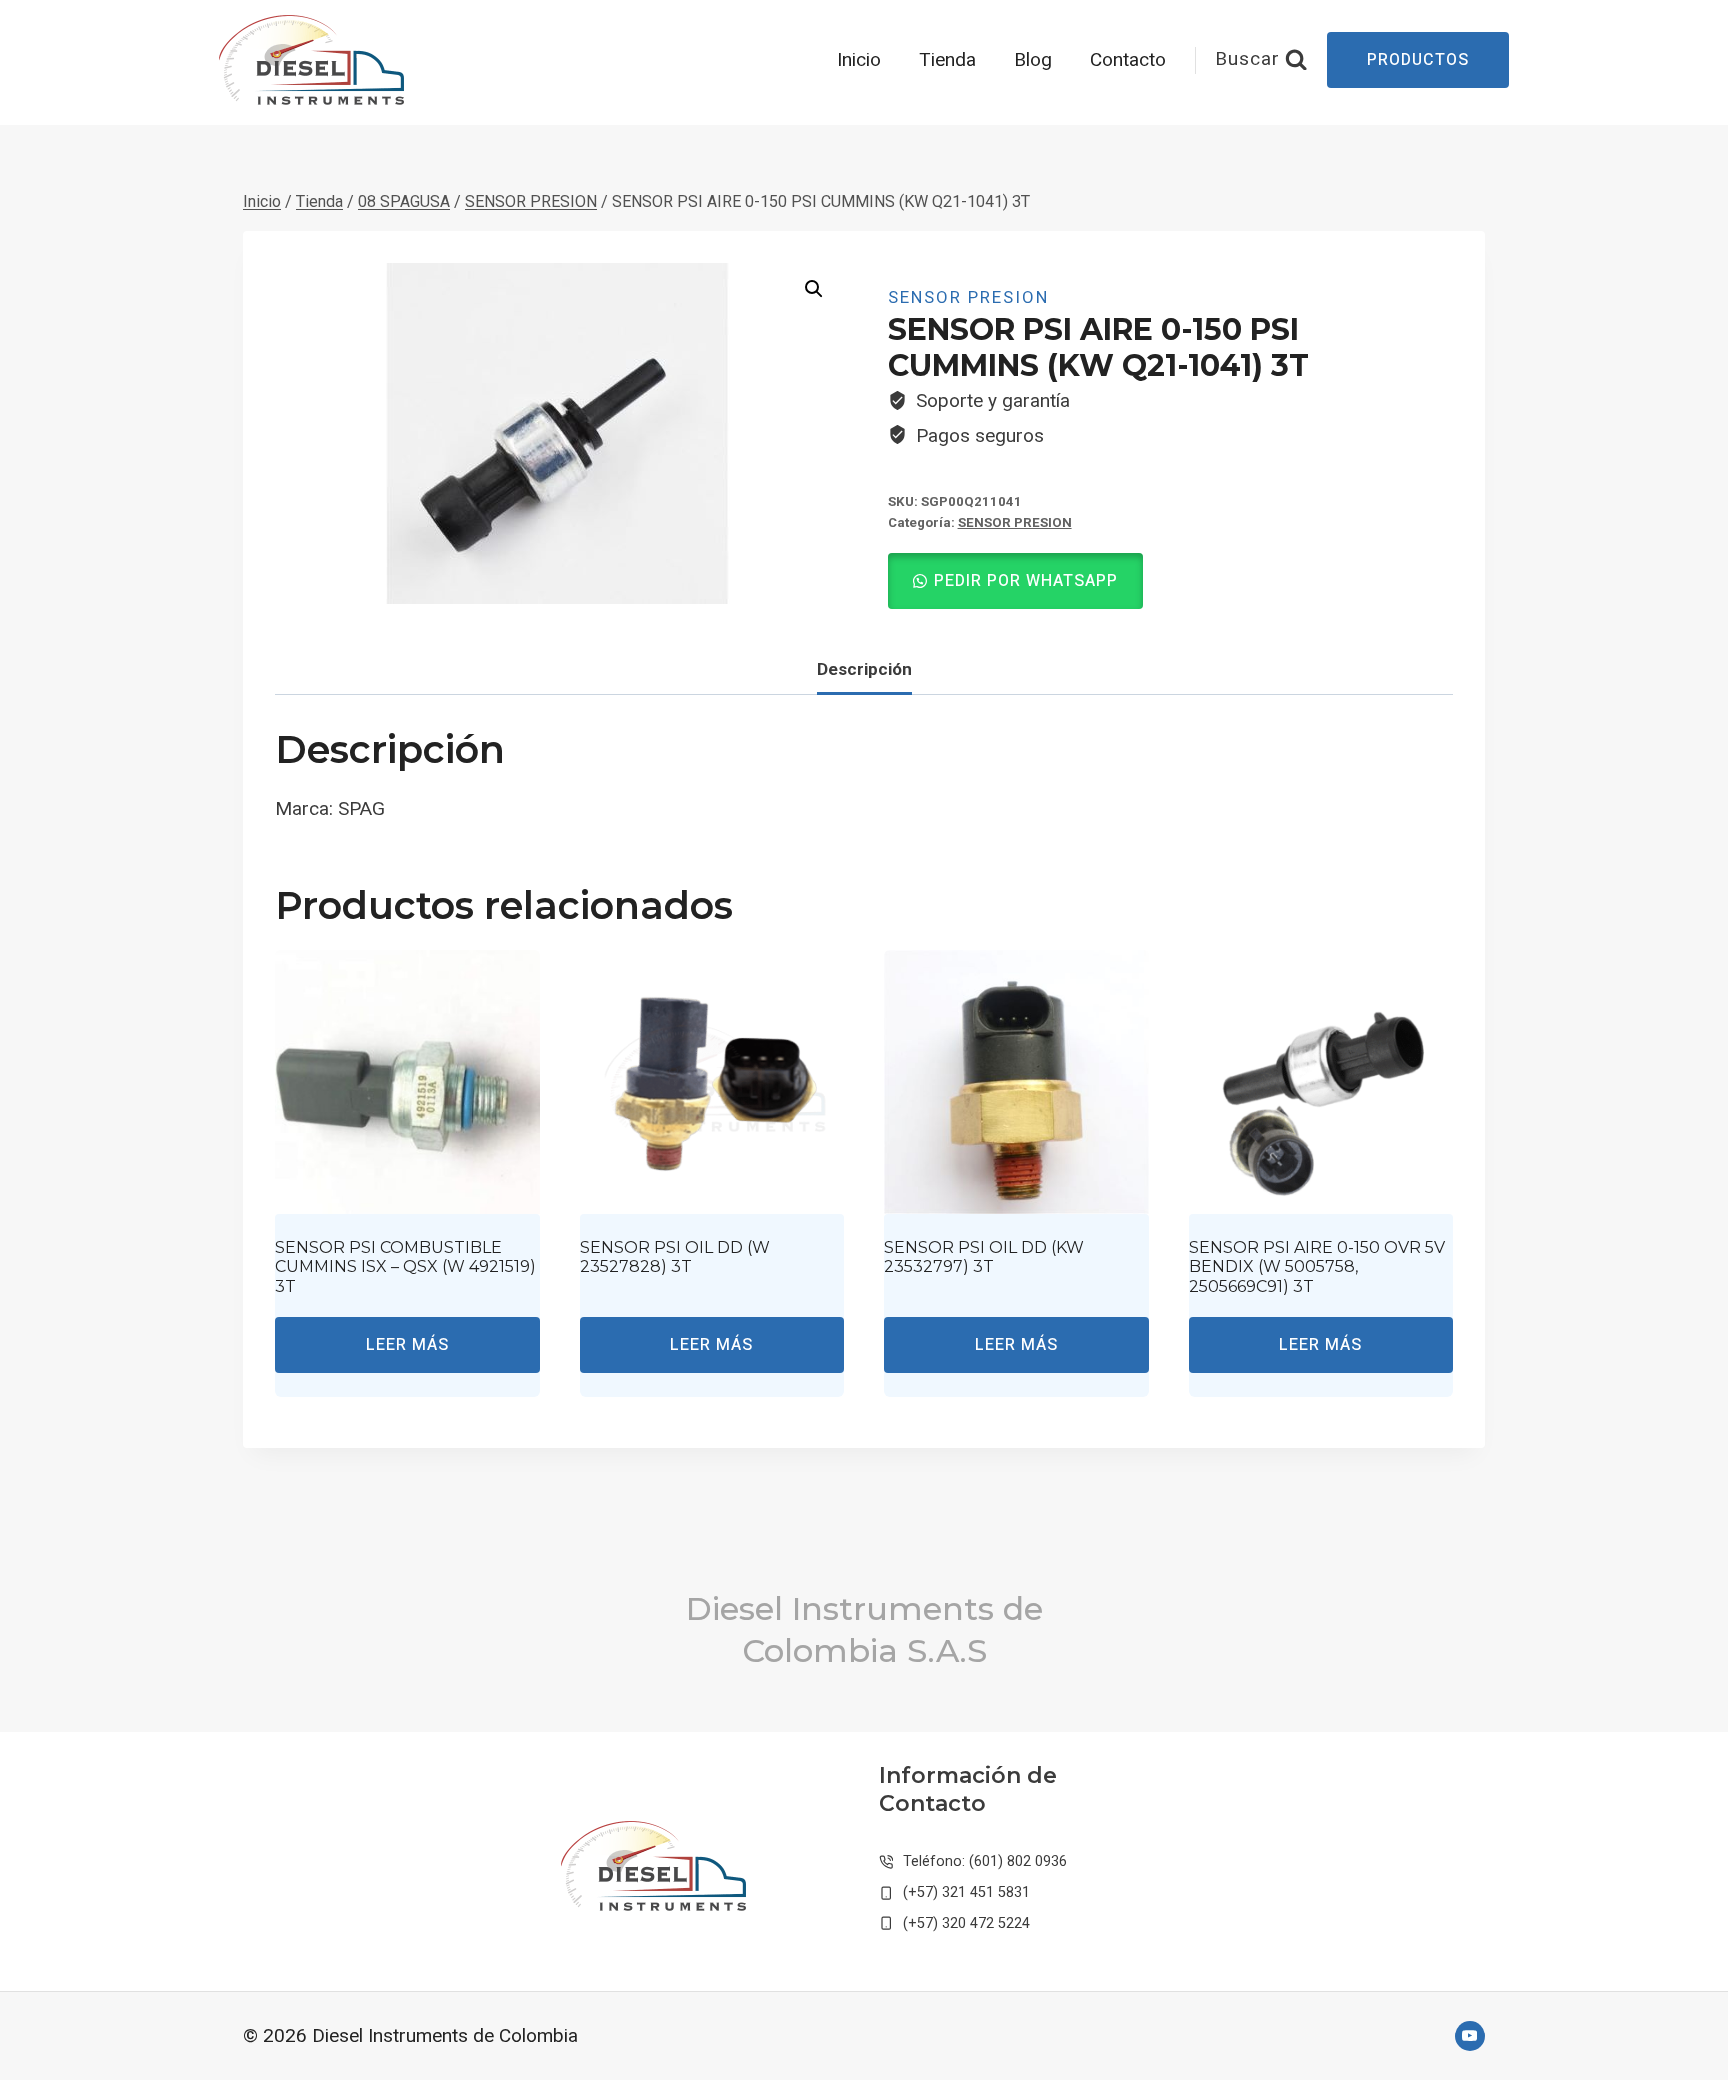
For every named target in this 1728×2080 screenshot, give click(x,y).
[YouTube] (1470, 2036)
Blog (1033, 60)
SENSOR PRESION (968, 297)
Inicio (859, 60)
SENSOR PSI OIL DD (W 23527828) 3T (675, 1257)
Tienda (947, 60)
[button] (814, 289)
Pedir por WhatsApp (1026, 581)
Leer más (407, 1345)
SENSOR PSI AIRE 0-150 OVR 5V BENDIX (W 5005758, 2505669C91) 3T (1317, 1266)
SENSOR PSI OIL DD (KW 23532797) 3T (984, 1257)
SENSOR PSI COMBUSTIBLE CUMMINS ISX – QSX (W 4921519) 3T (405, 1266)
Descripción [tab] (864, 669)
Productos (1418, 60)
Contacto (1128, 60)
